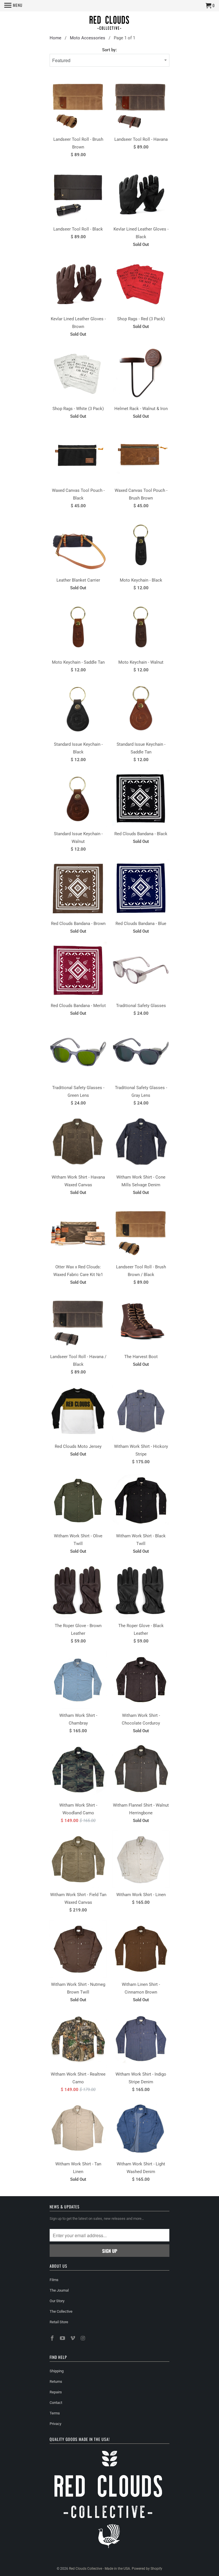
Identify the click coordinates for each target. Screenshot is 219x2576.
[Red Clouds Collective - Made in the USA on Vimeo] (73, 2338)
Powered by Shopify (147, 2569)
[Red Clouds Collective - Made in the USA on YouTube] (63, 2338)
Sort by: (109, 50)
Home (55, 38)
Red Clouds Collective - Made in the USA (100, 2569)
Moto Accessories (88, 38)
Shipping (57, 2371)
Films (54, 2280)
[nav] (13, 6)
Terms (55, 2413)
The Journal (59, 2290)
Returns (56, 2382)
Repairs (56, 2392)
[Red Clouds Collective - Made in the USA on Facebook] (53, 2338)
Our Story (57, 2301)
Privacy (55, 2424)
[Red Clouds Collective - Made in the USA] (109, 24)
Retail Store (59, 2322)
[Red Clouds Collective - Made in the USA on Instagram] (83, 2338)
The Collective (61, 2311)
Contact (56, 2403)
